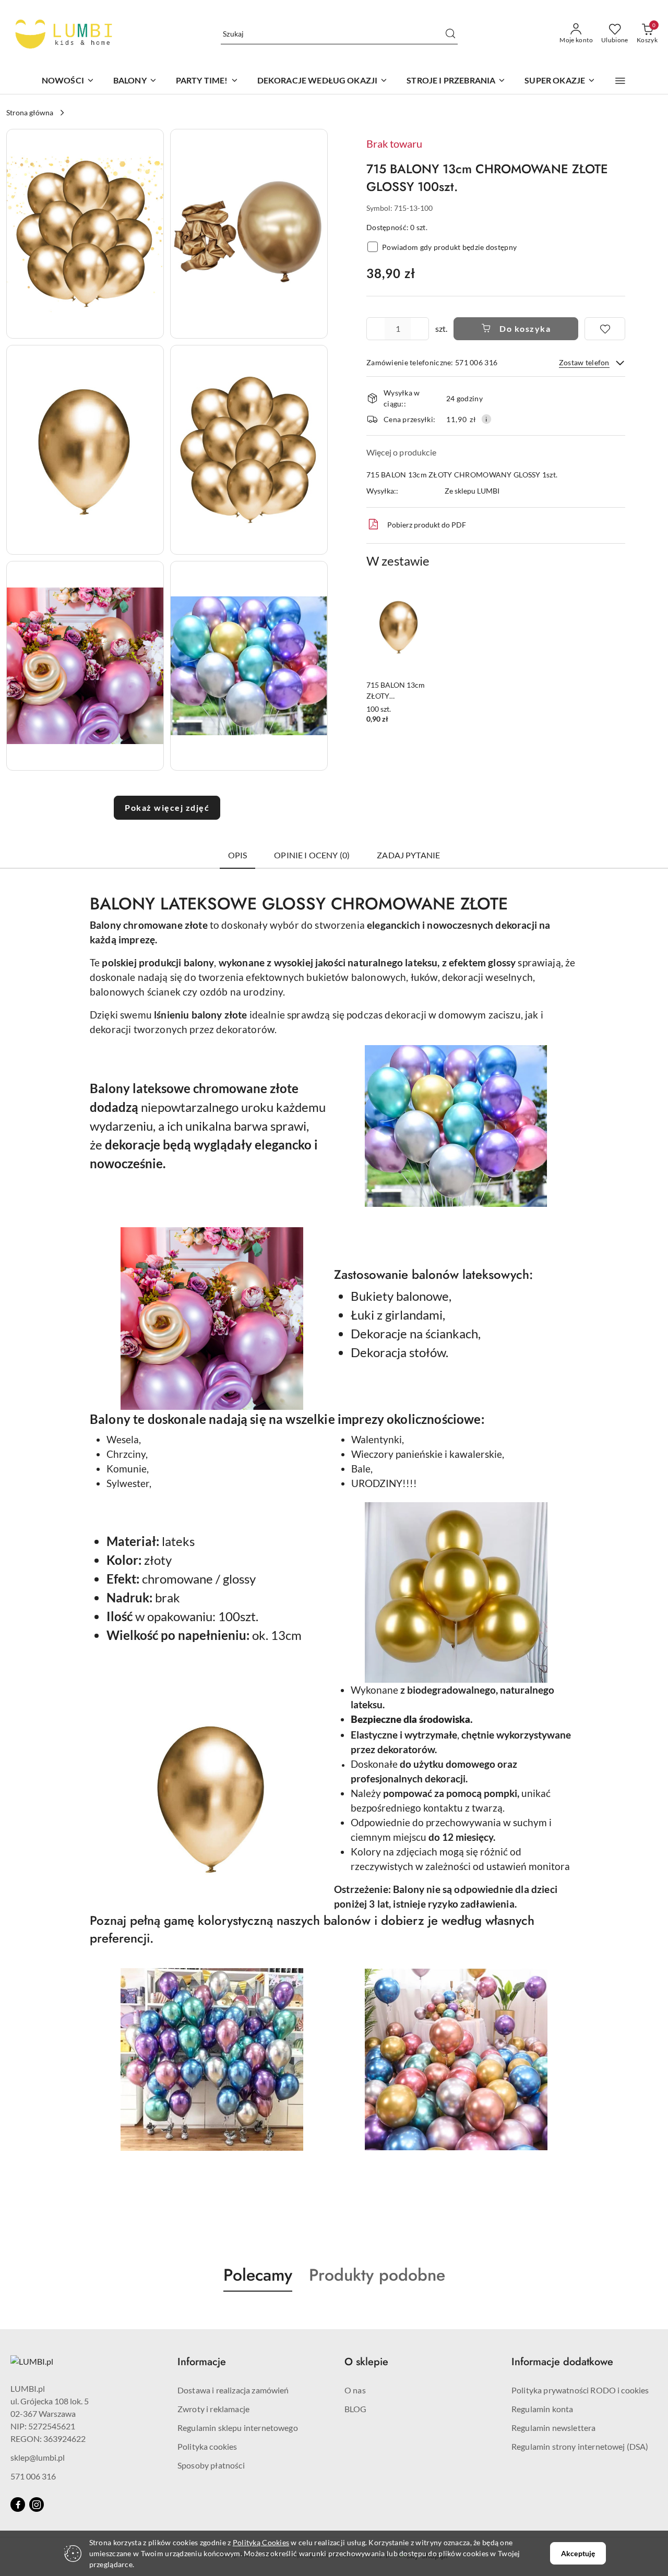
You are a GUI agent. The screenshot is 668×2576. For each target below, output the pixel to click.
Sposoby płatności (211, 2465)
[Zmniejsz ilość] (375, 329)
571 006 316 (33, 2476)
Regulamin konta (542, 2409)
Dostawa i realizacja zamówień (233, 2390)
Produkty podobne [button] (377, 2275)
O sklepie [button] (366, 2362)
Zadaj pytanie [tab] (408, 855)
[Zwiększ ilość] (421, 329)
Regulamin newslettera (553, 2428)
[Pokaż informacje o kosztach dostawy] (486, 419)
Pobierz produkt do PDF (427, 525)
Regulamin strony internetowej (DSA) (580, 2446)
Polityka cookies (207, 2446)
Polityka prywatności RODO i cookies (580, 2390)
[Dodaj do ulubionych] (605, 329)
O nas (355, 2390)
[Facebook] (18, 2505)
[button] (620, 81)
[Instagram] (37, 2505)
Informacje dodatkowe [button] (562, 2362)
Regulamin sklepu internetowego (238, 2428)
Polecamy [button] (258, 2275)
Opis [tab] (238, 855)
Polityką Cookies (261, 2542)
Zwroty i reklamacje (213, 2409)
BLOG (356, 2409)
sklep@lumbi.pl (38, 2457)
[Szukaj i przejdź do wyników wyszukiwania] (450, 34)
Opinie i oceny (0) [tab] (312, 855)
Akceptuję (578, 2553)
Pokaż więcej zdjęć (167, 807)
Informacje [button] (202, 2362)
